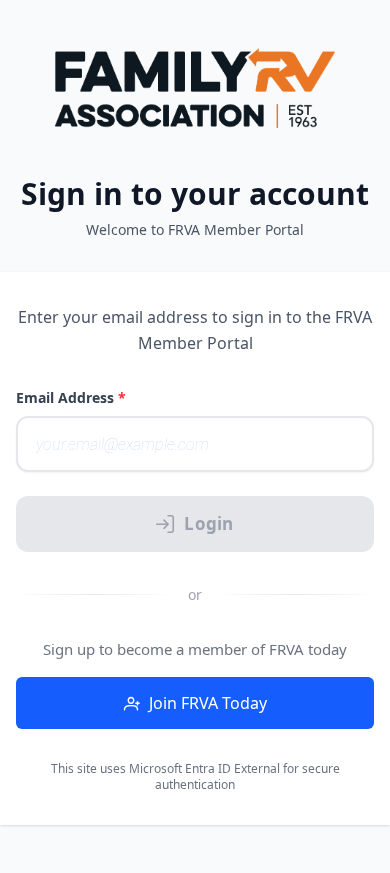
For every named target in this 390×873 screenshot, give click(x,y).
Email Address (71, 397)
